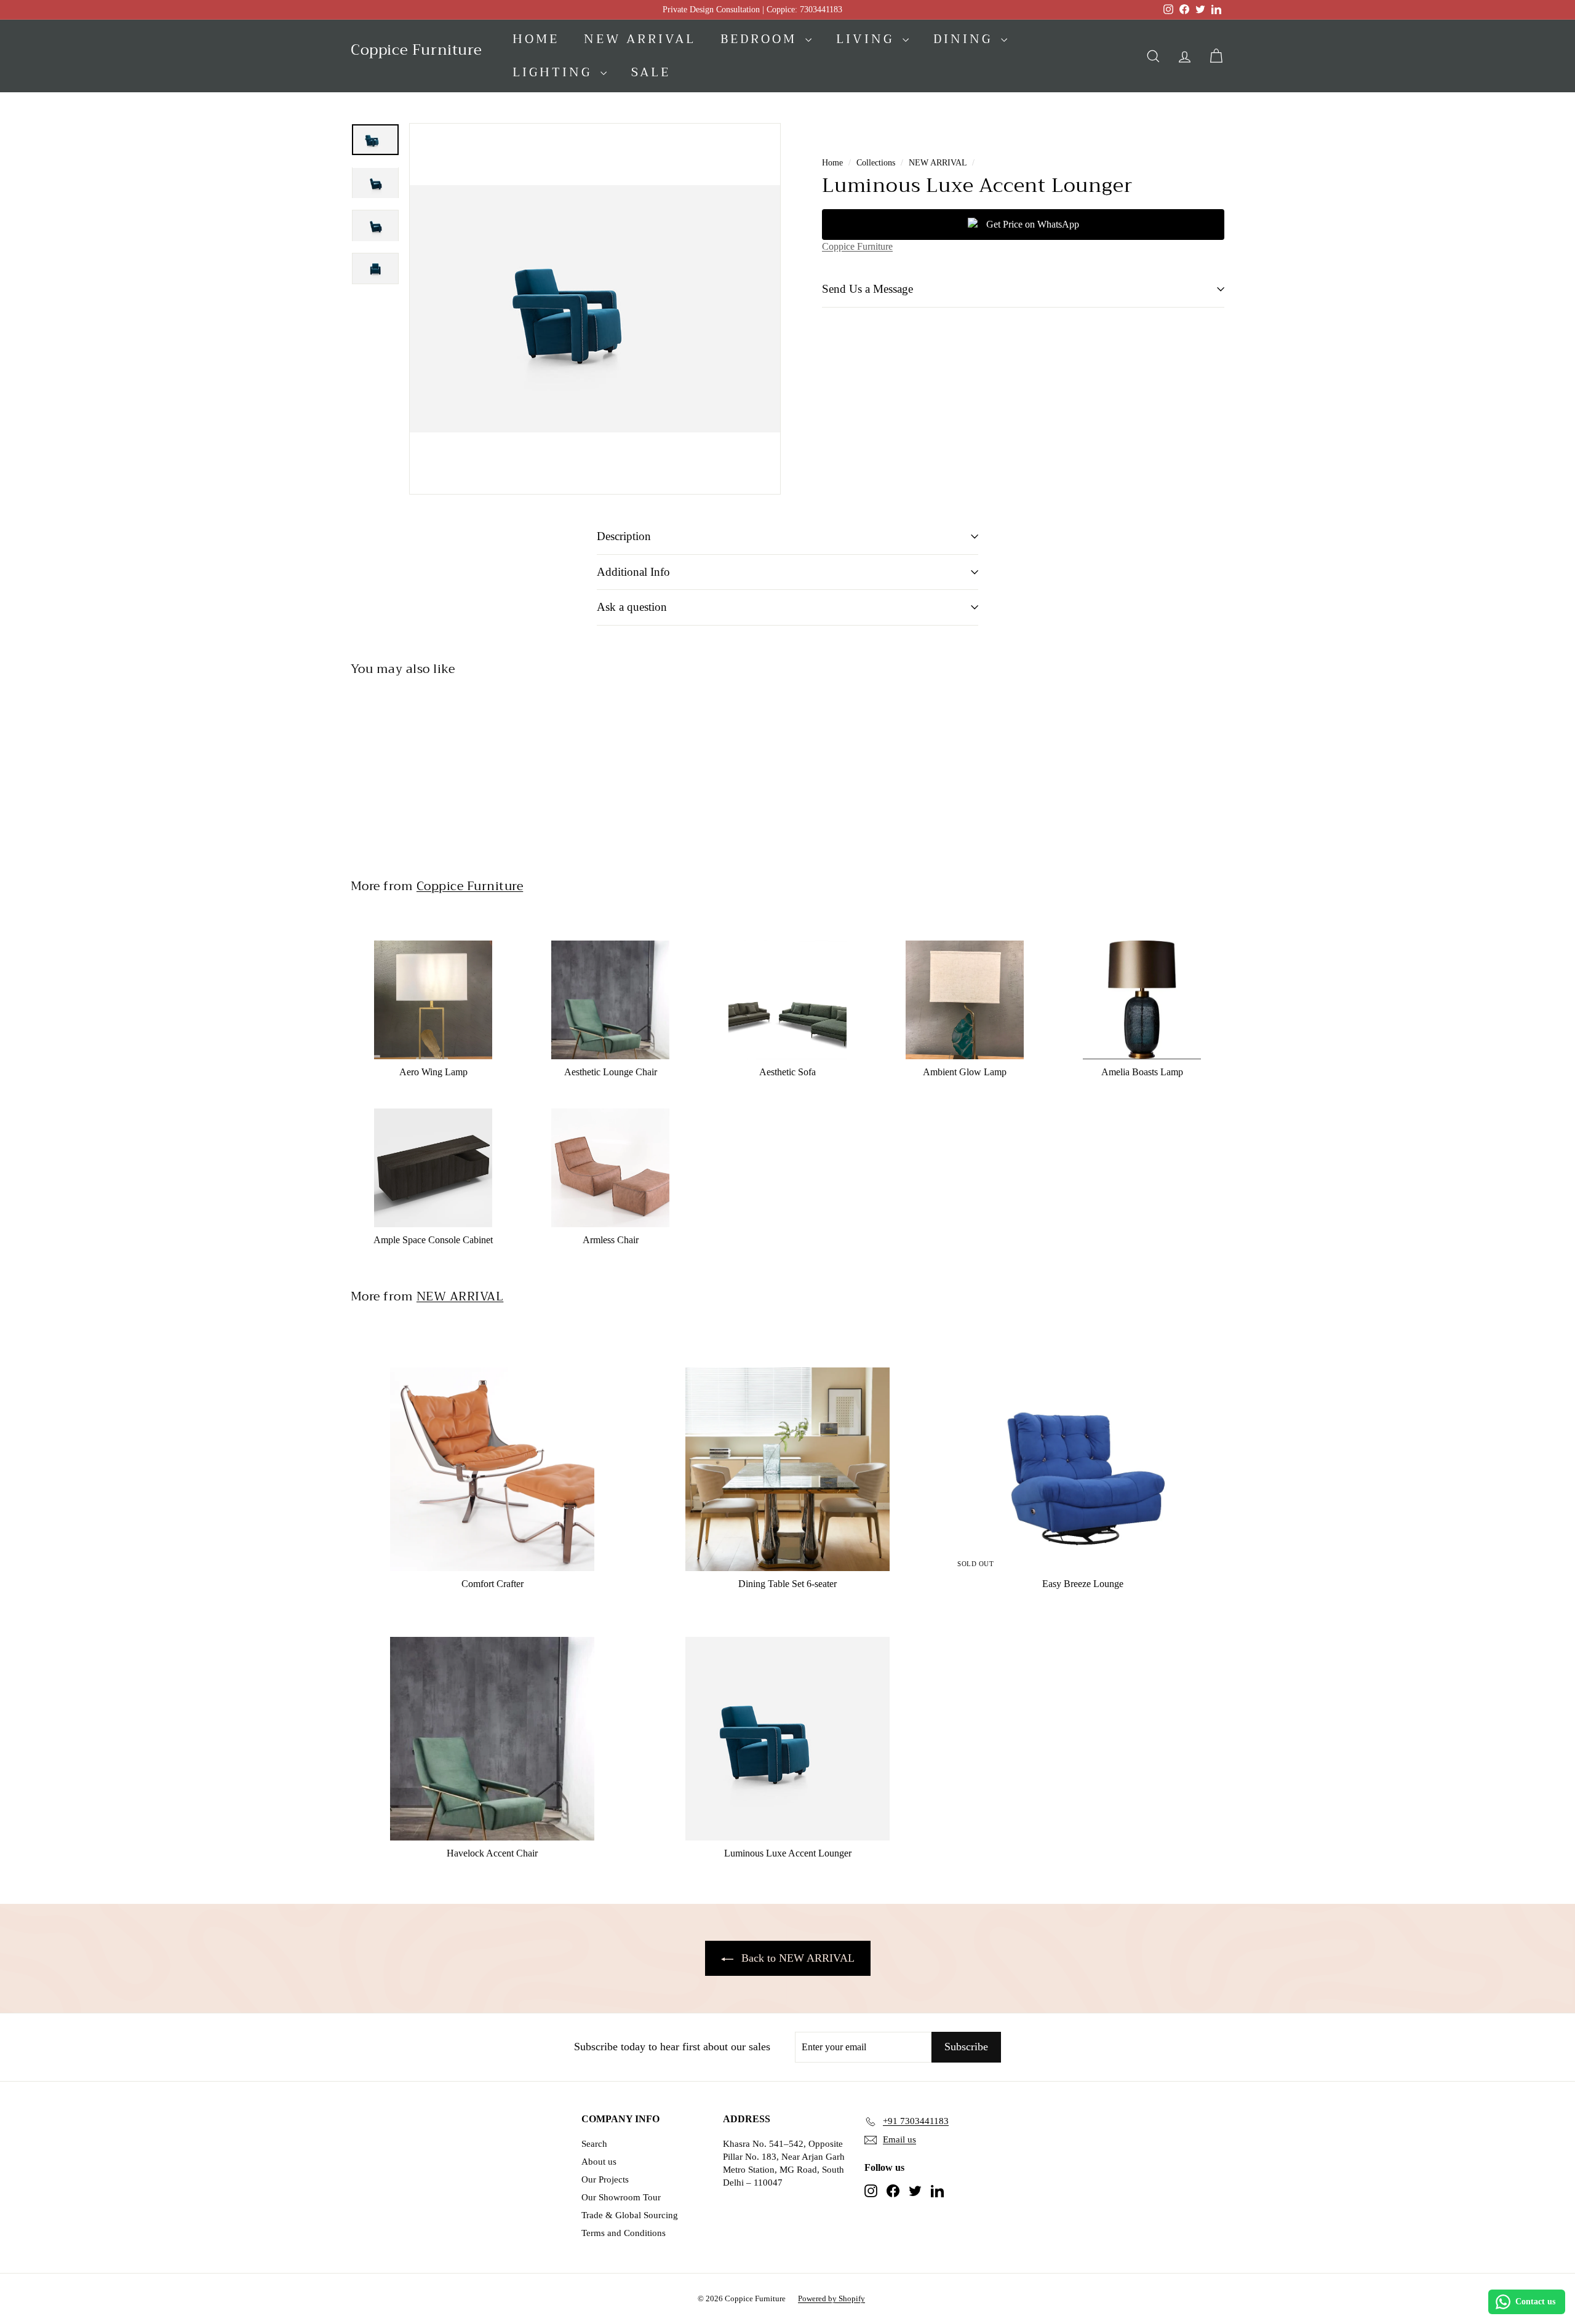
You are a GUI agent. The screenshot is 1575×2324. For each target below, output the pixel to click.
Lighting (555, 72)
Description (624, 536)
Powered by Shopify (831, 2298)
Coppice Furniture (857, 246)
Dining (966, 39)
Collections (876, 163)
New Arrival (640, 39)
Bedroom (761, 39)
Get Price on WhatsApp (1033, 224)
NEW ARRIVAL (938, 163)
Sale (651, 72)
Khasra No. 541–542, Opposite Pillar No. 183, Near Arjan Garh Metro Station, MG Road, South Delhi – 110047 (784, 2163)
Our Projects (605, 2179)
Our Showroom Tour (621, 2197)
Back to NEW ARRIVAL (798, 1958)
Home (536, 39)
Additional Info (633, 572)
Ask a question (632, 607)
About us (599, 2162)
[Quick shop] (510, 925)
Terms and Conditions (624, 2233)
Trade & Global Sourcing (630, 2215)
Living (868, 39)
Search (594, 2144)
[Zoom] (595, 309)
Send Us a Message (867, 289)
